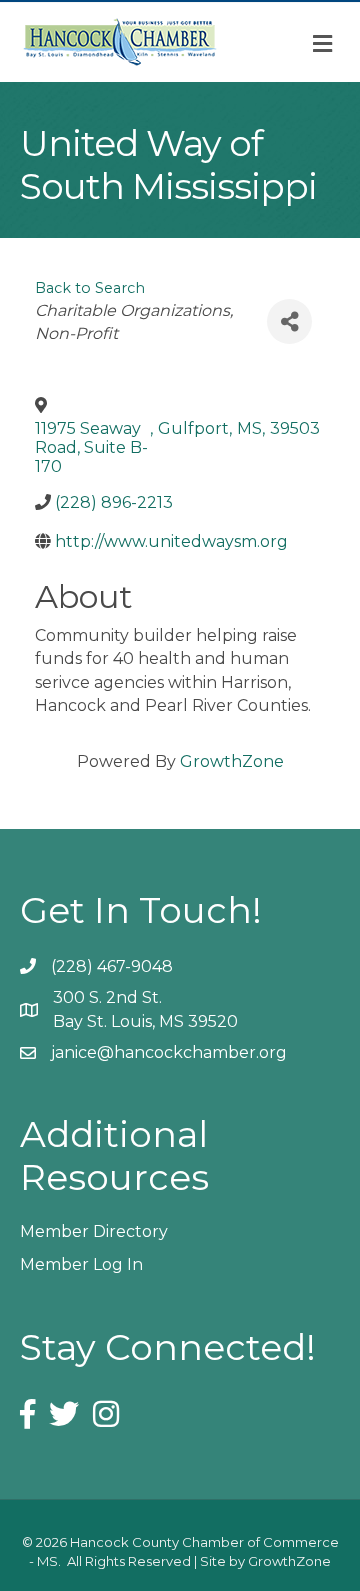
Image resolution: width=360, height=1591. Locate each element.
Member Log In (81, 1264)
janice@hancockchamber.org (169, 1052)
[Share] (289, 321)
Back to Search (90, 288)
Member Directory (94, 1231)
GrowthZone (232, 761)
